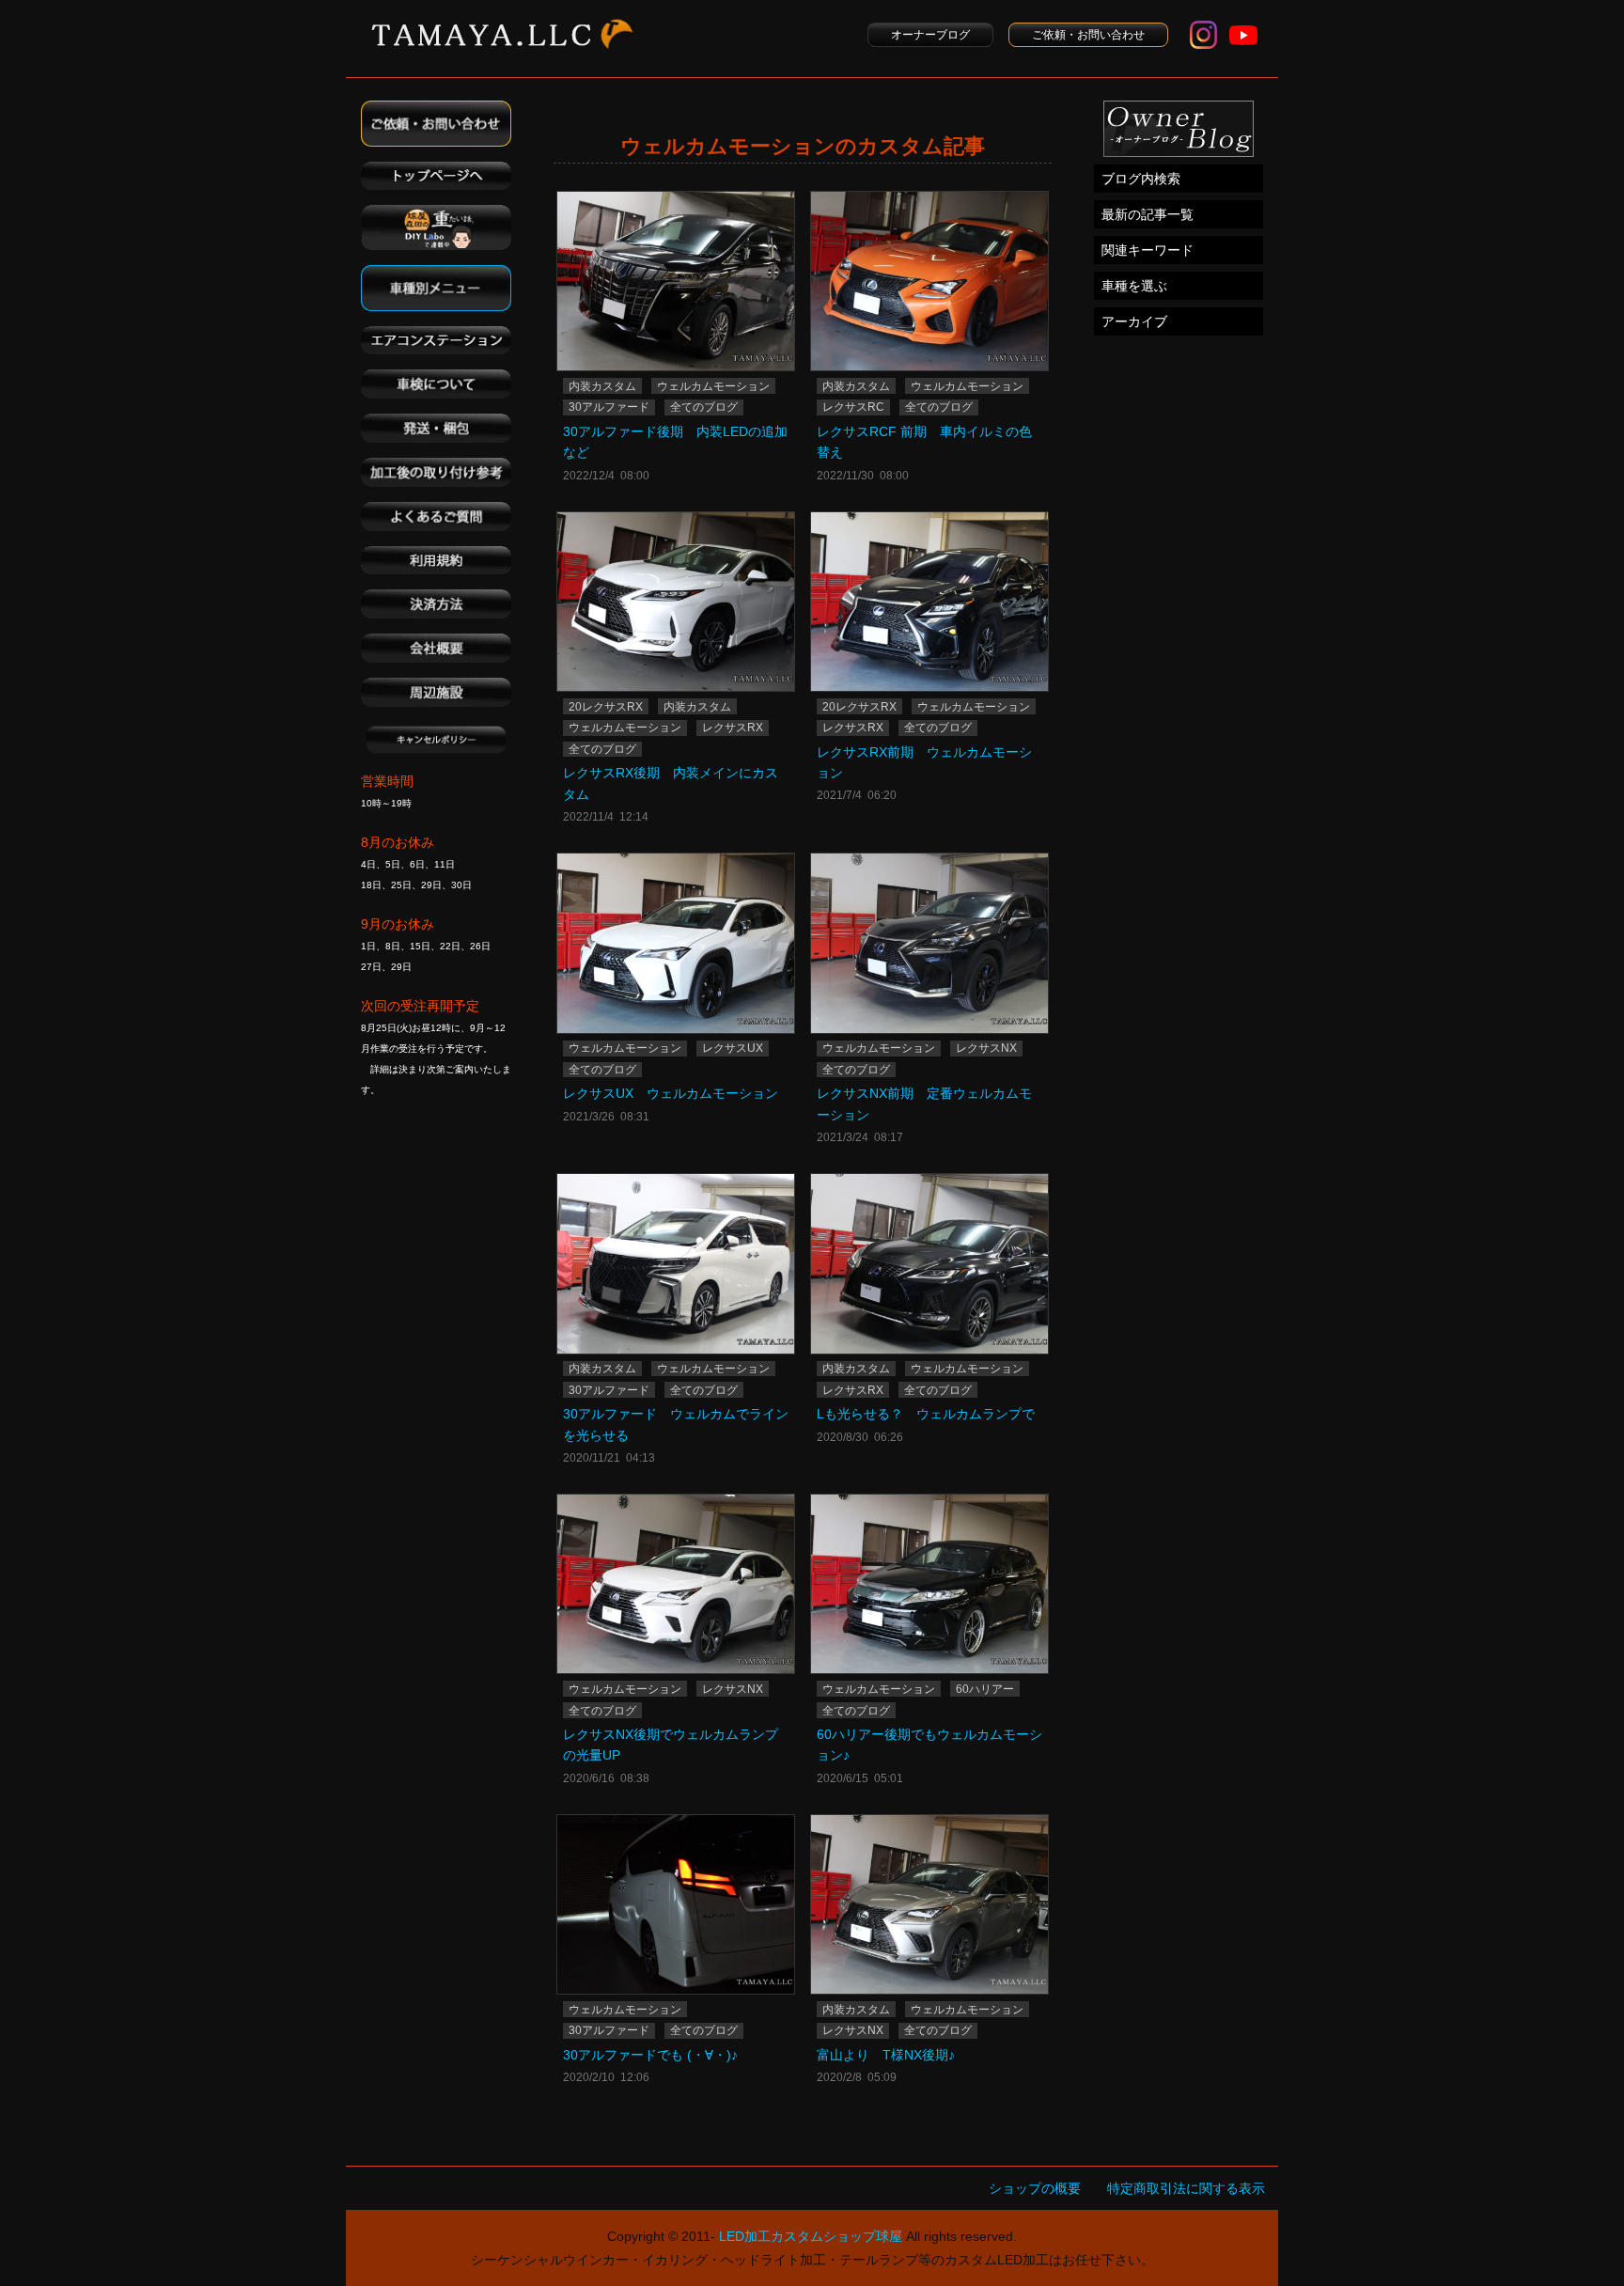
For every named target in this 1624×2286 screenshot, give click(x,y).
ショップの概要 (1035, 2188)
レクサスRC (853, 407)
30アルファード (609, 407)
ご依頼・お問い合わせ (1088, 35)
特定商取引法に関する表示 (1186, 2188)
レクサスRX (733, 728)
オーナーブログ (930, 35)
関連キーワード (1148, 250)
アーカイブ (1134, 321)
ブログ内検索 (1141, 179)
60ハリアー (985, 1689)
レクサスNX (986, 1048)
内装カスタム (602, 386)
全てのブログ (704, 407)
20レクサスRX (606, 707)
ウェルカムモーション (713, 386)
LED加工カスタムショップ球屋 (811, 2236)
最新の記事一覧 (1148, 214)
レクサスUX (733, 1048)
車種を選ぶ (1134, 286)
